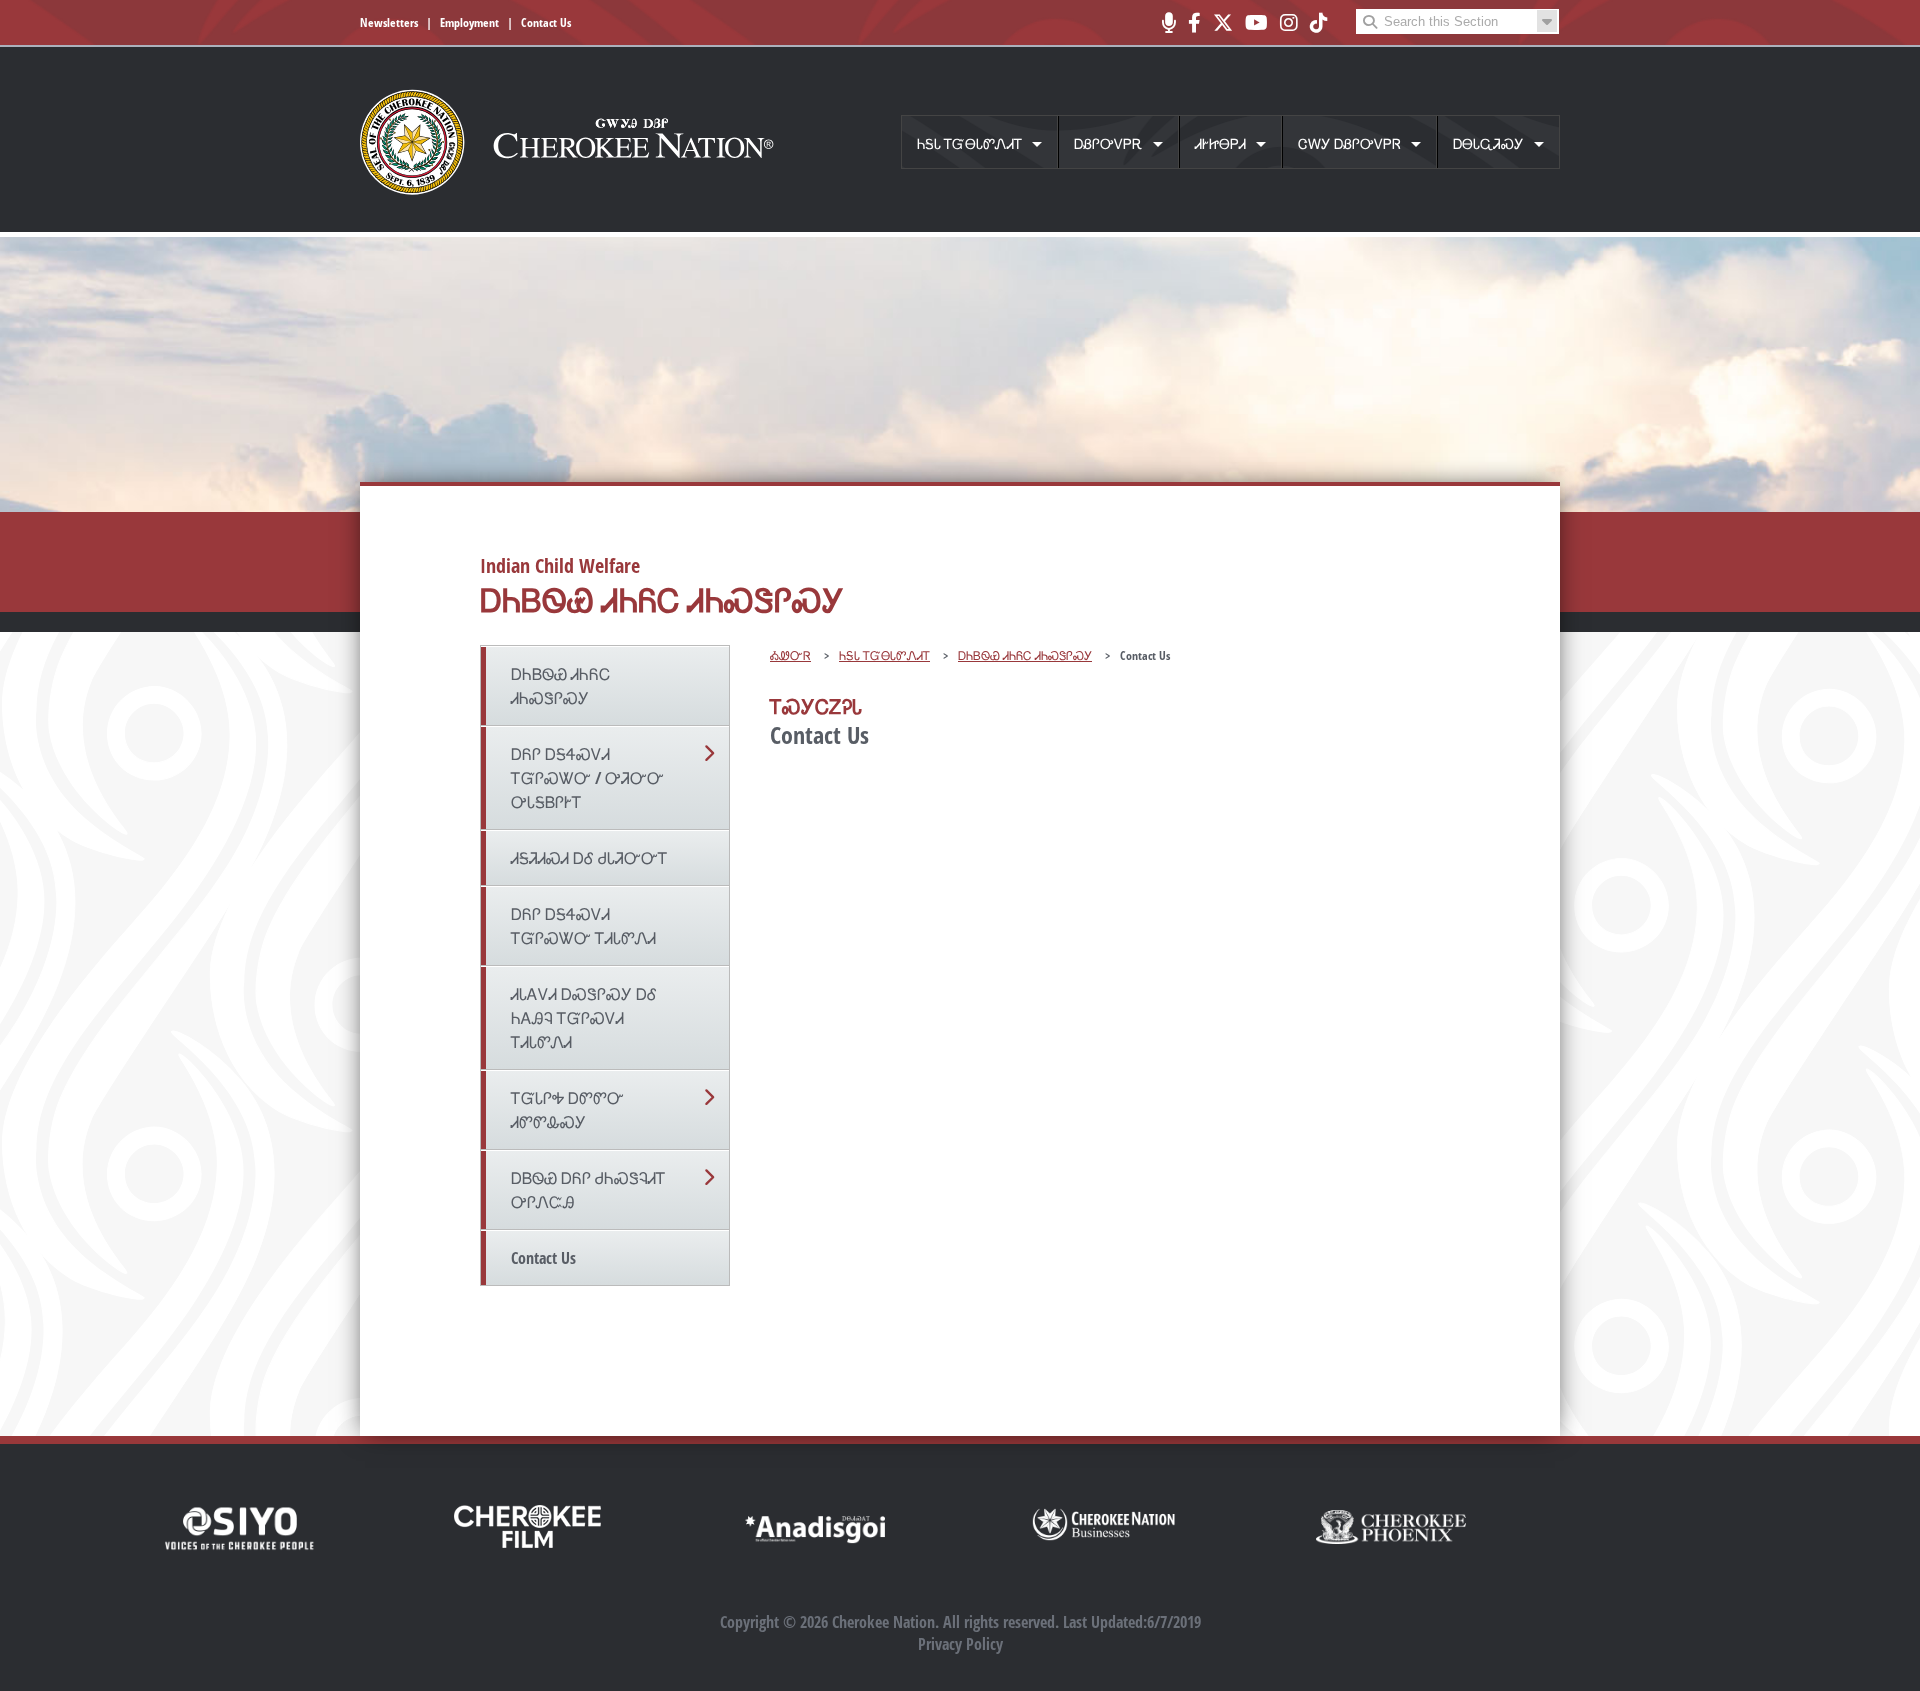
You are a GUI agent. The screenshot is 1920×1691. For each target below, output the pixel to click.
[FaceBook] (1194, 23)
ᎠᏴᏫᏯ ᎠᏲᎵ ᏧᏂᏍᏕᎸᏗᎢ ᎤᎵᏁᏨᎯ (588, 1190)
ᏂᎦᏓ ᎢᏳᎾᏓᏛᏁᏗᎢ (969, 143)
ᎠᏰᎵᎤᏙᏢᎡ (1108, 143)
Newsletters (389, 22)
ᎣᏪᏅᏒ (790, 655)
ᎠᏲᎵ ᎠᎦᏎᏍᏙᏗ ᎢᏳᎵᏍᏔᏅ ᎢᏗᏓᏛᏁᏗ (583, 926)
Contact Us (546, 22)
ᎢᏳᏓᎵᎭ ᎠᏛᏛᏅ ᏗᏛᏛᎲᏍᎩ (567, 1110)
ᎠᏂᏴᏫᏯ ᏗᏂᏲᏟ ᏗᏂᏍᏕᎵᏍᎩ (560, 686)
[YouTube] (1256, 23)
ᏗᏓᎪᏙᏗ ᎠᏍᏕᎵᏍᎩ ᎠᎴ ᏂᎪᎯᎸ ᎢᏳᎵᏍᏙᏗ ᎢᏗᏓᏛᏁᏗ (584, 1018)
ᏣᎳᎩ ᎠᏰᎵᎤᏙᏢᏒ (1349, 143)
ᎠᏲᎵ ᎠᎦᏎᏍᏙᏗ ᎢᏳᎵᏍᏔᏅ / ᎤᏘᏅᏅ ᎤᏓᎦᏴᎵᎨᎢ (587, 778)
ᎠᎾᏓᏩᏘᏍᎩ (1488, 143)
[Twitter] (1223, 23)
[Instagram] (1289, 23)
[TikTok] (1319, 23)
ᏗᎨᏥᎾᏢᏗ (1220, 143)
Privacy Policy (960, 1644)
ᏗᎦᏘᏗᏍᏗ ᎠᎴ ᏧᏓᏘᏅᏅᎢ (589, 858)
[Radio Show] (1168, 23)
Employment (469, 22)
